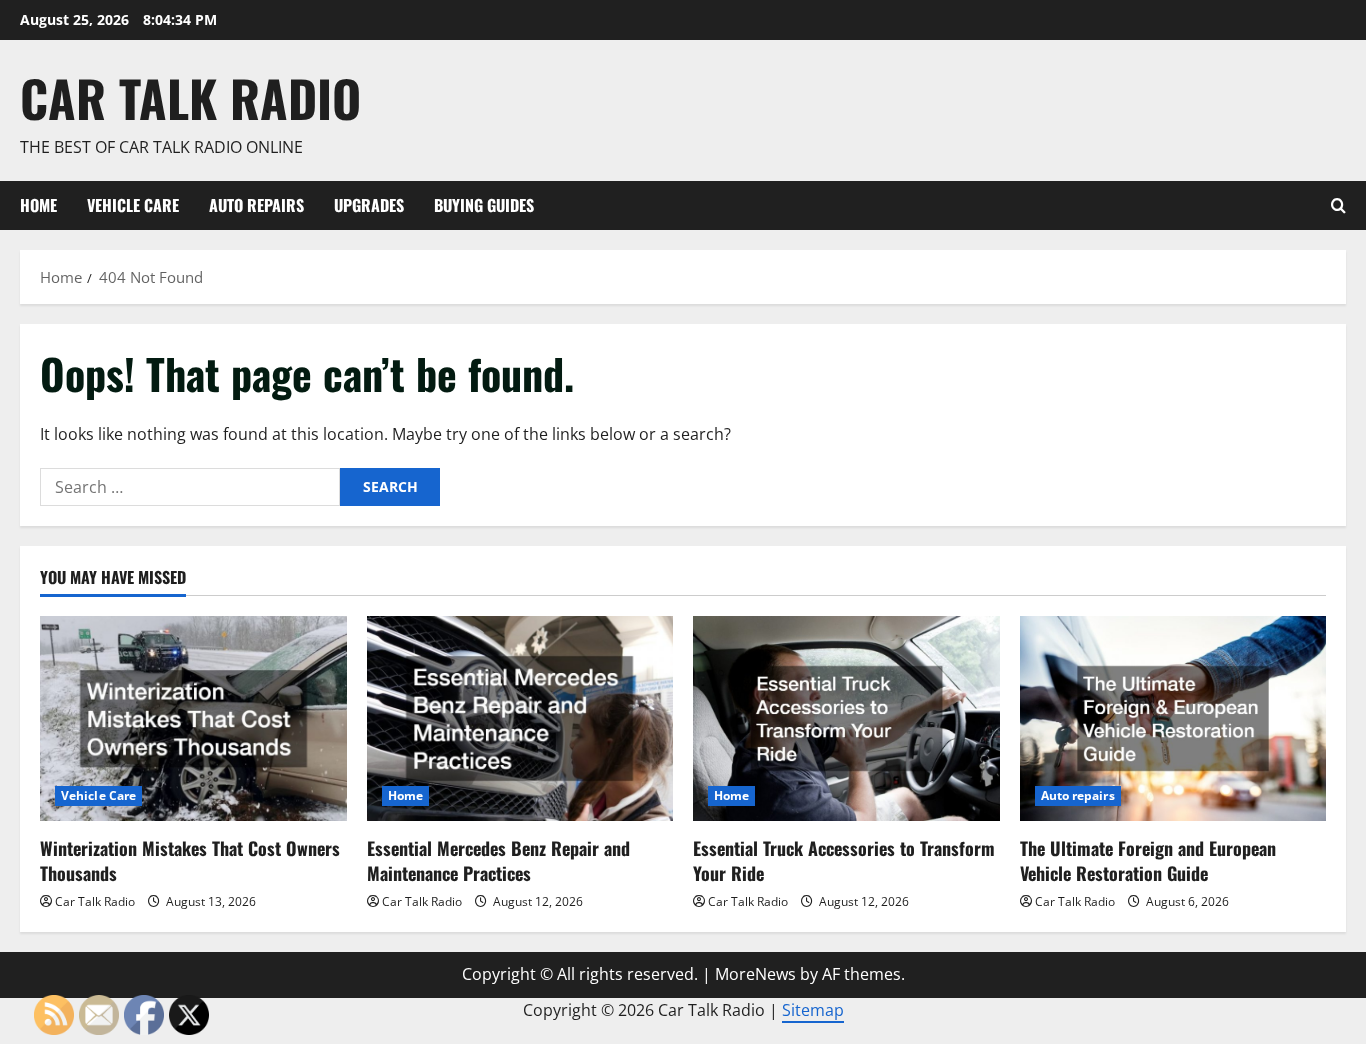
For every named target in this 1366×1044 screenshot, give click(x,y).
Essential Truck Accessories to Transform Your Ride (844, 860)
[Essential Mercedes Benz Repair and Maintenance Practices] (520, 718)
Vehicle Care (133, 205)
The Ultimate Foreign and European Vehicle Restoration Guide (1148, 860)
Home (38, 205)
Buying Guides (484, 205)
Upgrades (369, 205)
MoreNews (755, 974)
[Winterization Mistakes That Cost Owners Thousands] (193, 718)
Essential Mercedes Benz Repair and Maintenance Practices (498, 860)
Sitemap (813, 1010)
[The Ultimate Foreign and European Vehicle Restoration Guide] (1173, 718)
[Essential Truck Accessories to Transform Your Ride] (846, 718)
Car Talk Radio (190, 97)
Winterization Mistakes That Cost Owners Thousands (190, 860)
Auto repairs (256, 205)
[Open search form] (1338, 205)
